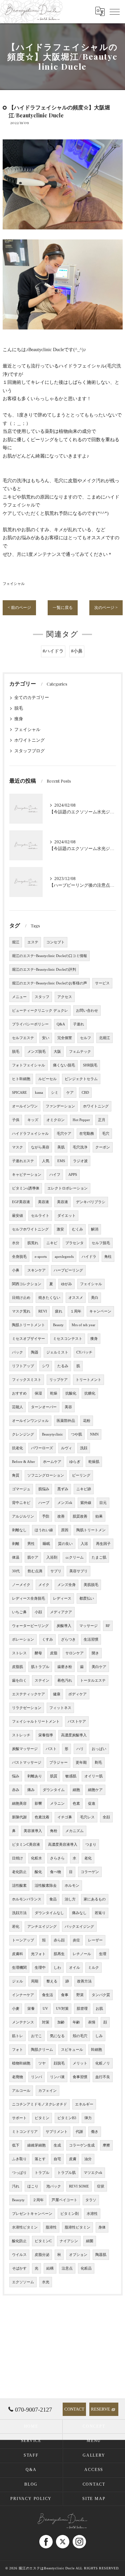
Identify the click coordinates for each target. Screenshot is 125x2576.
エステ (33, 942)
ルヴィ (66, 1448)
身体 (102, 2227)
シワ (46, 1366)
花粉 (87, 1421)
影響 (38, 1804)
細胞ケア (95, 1790)
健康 (57, 1694)
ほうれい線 (44, 1530)
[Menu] (115, 11)
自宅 (57, 2159)
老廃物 (17, 2077)
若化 (16, 1927)
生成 (57, 2145)
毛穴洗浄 (80, 1147)
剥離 (16, 1544)
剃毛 (98, 1763)
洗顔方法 (19, 1913)
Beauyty (18, 2200)
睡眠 (46, 1544)
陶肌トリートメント (28, 1325)
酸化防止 (19, 2241)
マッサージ (88, 1626)
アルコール (21, 2091)
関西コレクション (27, 1284)
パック (17, 1352)
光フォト (38, 1954)
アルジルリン (23, 1516)
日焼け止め (21, 1298)
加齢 (61, 2022)
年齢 (76, 2022)
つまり (91, 1845)
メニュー (19, 997)
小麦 (16, 2009)
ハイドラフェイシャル (30, 1134)
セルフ (85, 1038)
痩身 (19, 719)
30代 (16, 1571)
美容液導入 (33, 1831)
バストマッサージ (27, 1763)
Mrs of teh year (83, 1325)
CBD (85, 1093)
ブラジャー (58, 1763)
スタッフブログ (29, 751)
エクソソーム (23, 2282)
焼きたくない (49, 1298)
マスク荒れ (21, 1311)
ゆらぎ (75, 1462)
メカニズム (74, 1831)
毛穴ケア (64, 1134)
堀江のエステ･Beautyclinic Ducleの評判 (44, 970)
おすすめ (19, 1393)
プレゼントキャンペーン (32, 2214)
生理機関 (19, 1968)
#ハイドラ (53, 651)
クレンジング (23, 1434)
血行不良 (103, 2077)
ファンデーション (60, 1106)
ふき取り (19, 2159)
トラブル (42, 2173)
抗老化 (17, 1448)
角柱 (108, 1257)
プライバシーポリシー (30, 1024)
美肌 (61, 1147)
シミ (55, 1093)
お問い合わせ (87, 1011)
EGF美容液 (21, 1202)
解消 (95, 1229)
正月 (102, 1120)
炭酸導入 (64, 1626)
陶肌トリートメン (91, 1530)
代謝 (79, 2132)
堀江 (16, 942)
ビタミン (42, 2118)
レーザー (95, 1940)
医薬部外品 (66, 1421)
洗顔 (84, 1448)
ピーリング (81, 1475)
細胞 (76, 1790)
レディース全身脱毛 (28, 1598)
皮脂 (54, 1653)
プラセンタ (74, 1243)
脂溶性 (51, 2227)
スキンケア (36, 1270)
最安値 (17, 1216)
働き (95, 2132)
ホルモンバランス (27, 1899)
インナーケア (23, 1995)
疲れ (59, 1311)
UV (45, 2009)
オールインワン (25, 1106)
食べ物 (55, 1872)
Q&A (61, 1024)
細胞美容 (19, 1804)
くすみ (47, 1639)
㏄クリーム (74, 1557)
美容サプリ (78, 1571)
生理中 (40, 1968)
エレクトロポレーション (67, 1188)
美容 (68, 1407)
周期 (35, 1981)
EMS (61, 1161)
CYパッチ (84, 1352)
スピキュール (72, 2050)
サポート (19, 2118)
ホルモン (72, 1886)
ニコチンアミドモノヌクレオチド (39, 2104)
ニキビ (52, 1243)
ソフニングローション (46, 1475)
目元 (103, 1503)
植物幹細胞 (21, 2063)
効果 (99, 1516)
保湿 (38, 1393)
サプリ (56, 1571)
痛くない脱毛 (64, 1065)
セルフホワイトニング (30, 1229)
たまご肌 (99, 1557)
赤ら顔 (59, 1940)
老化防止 (19, 1872)
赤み (16, 1790)
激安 (60, 1229)
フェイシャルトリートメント (36, 1722)
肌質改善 (80, 1516)
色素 (76, 1804)
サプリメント (57, 2132)
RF (108, 1626)
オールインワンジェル (30, 1421)
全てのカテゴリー (32, 698)
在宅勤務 (87, 1134)
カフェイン (47, 2091)
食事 (65, 1995)
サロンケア (74, 1653)
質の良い (65, 1544)
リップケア (58, 1380)
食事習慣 (80, 2077)
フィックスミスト (27, 1380)
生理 (103, 1954)
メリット (80, 2063)
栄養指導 (46, 1735)
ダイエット (66, 1216)
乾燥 (54, 1393)
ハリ (80, 1749)
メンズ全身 (66, 1585)
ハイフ (55, 1175)
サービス (102, 983)
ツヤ (42, 2063)
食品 (53, 1899)
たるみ (63, 1366)
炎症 (76, 1940)
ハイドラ (89, 1257)
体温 (16, 1557)
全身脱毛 (19, 1257)
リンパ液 (57, 2077)
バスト (51, 1749)
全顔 (106, 1817)
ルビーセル (47, 1079)
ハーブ (44, 1503)
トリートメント (88, 1380)
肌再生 (59, 1954)
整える (52, 1981)
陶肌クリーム (42, 2050)
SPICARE (19, 1093)
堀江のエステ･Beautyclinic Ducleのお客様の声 (49, 983)
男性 (31, 1544)
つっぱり (19, 2173)
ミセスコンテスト (68, 1339)
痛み (31, 1790)
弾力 (88, 2118)
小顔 (38, 1612)
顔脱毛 (59, 2063)
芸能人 (17, 1407)
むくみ (77, 1229)
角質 (16, 1475)
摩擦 (106, 2145)
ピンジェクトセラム (81, 1079)
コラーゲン (90, 1872)
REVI (43, 1311)
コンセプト (55, 942)
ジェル (17, 1981)
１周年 (76, 1311)
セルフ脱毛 (101, 1243)
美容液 (43, 1202)
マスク (17, 1147)
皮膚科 (17, 1954)
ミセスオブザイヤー (28, 1339)
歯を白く (19, 1680)
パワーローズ (42, 1448)
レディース (62, 1598)
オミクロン (55, 1120)
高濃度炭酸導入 (74, 1735)
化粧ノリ (103, 2063)
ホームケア (52, 1462)
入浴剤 (52, 1557)
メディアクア (61, 1612)
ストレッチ (21, 1735)
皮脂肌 (17, 1667)
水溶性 (92, 2214)
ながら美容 (40, 1147)
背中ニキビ (21, 1503)
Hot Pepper (81, 1120)
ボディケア (77, 1694)
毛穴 (106, 1134)
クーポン (103, 1147)
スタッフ (42, 997)
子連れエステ (23, 1161)
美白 (95, 1298)
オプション (78, 2255)
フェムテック (80, 1052)
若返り (100, 1913)
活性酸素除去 (46, 1886)
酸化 (38, 1872)
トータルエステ (93, 1680)
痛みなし (79, 1913)
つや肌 (76, 1434)
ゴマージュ (21, 1489)
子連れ (78, 1024)
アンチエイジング (42, 1927)
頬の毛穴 (80, 2036)
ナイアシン (69, 2241)
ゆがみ (66, 1284)
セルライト (40, 1216)
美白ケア (99, 1667)
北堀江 (104, 1038)
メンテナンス (23, 2022)
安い (46, 1038)
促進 (92, 1804)
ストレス (19, 1653)
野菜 (80, 1995)
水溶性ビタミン (25, 2227)
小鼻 (16, 1270)
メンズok (65, 1503)
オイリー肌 (93, 1776)
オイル (74, 1968)
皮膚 (73, 2159)
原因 (65, 1530)
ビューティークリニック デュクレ (40, 1011)
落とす (40, 2159)
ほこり (33, 2186)
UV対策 (62, 2009)
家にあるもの (95, 1899)
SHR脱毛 (90, 1065)
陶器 (35, 1352)
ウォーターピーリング (30, 1626)
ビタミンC (43, 2241)
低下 (16, 2145)
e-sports (41, 1257)
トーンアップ (23, 1940)
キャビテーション (27, 1175)
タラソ (91, 2200)
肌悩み (44, 1489)
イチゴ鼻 (65, 1817)
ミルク (93, 1968)
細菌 (90, 2241)
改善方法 (84, 1981)
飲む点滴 (35, 1571)
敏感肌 (71, 1776)
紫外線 (86, 1503)
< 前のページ (19, 608)
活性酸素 (19, 1886)
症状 (101, 2186)
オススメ (76, 1298)
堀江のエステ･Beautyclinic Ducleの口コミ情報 (49, 956)
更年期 (81, 1763)
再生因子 (103, 1544)
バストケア (77, 1722)
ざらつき (68, 1639)
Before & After (23, 1462)
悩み (16, 1776)
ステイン (42, 1680)
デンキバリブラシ (91, 1202)
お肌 (99, 2009)
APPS (73, 1175)
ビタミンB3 (67, 2118)
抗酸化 (71, 1393)
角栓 (54, 1831)
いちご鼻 (19, 1612)
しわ (57, 1968)
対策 (46, 2022)
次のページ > (106, 608)
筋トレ (17, 2036)
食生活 (47, 1995)
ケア (70, 1093)
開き (95, 1653)
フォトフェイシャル (28, 1065)
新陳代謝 (19, 1817)
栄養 (31, 2009)
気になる (57, 2036)
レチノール (82, 1954)
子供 (16, 1120)
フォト (17, 2050)
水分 (16, 1243)
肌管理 (82, 2009)
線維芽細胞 (36, 2145)
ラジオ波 (80, 1161)
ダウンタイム (54, 1790)
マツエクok (93, 2173)
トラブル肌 (66, 2173)
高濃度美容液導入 (63, 1845)
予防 (46, 1516)
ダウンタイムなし (49, 1913)
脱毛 (19, 708)
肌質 (54, 1776)
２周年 (38, 2200)
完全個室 (65, 1038)
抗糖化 (90, 1393)
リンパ (36, 2077)
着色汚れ (65, 1680)
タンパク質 (101, 1995)
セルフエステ (23, 1038)
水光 (46, 2282)
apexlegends (64, 1257)
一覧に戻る (63, 608)
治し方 (70, 1899)
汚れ (16, 2186)
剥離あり (35, 1776)
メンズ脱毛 (36, 1052)
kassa (39, 1093)
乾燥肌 (94, 1462)
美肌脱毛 (91, 1585)
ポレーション (23, 1639)
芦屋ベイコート (64, 2200)
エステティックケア (28, 1694)
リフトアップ (23, 1366)
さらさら (57, 1858)
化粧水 (36, 1858)
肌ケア (33, 1557)
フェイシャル (14, 584)
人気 (46, 1161)
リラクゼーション (27, 1708)
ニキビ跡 (84, 1489)
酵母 (38, 1653)
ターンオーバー (44, 1407)
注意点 (67, 2268)
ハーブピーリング (68, 1270)
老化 (88, 1858)
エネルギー (84, 2104)
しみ (99, 2036)
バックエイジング (79, 1927)
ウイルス (19, 2255)
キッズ (33, 1120)
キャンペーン (100, 1311)
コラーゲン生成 (82, 2145)
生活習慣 (91, 1639)
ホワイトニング (29, 740)
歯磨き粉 (65, 1667)
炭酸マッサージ (25, 1749)
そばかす (19, 2268)
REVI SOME (79, 2186)
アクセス (65, 997)
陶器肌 (101, 2255)
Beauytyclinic (52, 1434)
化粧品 (86, 2268)
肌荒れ (33, 1243)
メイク (44, 1585)
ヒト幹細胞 (21, 1079)
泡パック (54, 2186)
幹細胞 (96, 2050)
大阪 (57, 1052)
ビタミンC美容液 (26, 1845)
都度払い (87, 1598)
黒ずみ (63, 1489)
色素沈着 (42, 1817)
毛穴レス (87, 1817)
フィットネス (60, 1708)
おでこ (36, 2036)
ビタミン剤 (69, 2214)
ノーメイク (21, 1585)
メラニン (57, 1804)
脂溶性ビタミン (77, 2227)
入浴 (84, 1544)
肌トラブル (40, 1667)
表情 (92, 2022)
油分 (88, 2159)
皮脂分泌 (42, 2255)
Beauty (58, 1325)
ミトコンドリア (25, 2132)
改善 (61, 1516)
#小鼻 (77, 651)
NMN (94, 1434)
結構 (50, 2268)
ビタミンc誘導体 (26, 1188)
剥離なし (19, 1530)
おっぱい (99, 1749)
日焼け (17, 1858)
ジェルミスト (57, 1352)
